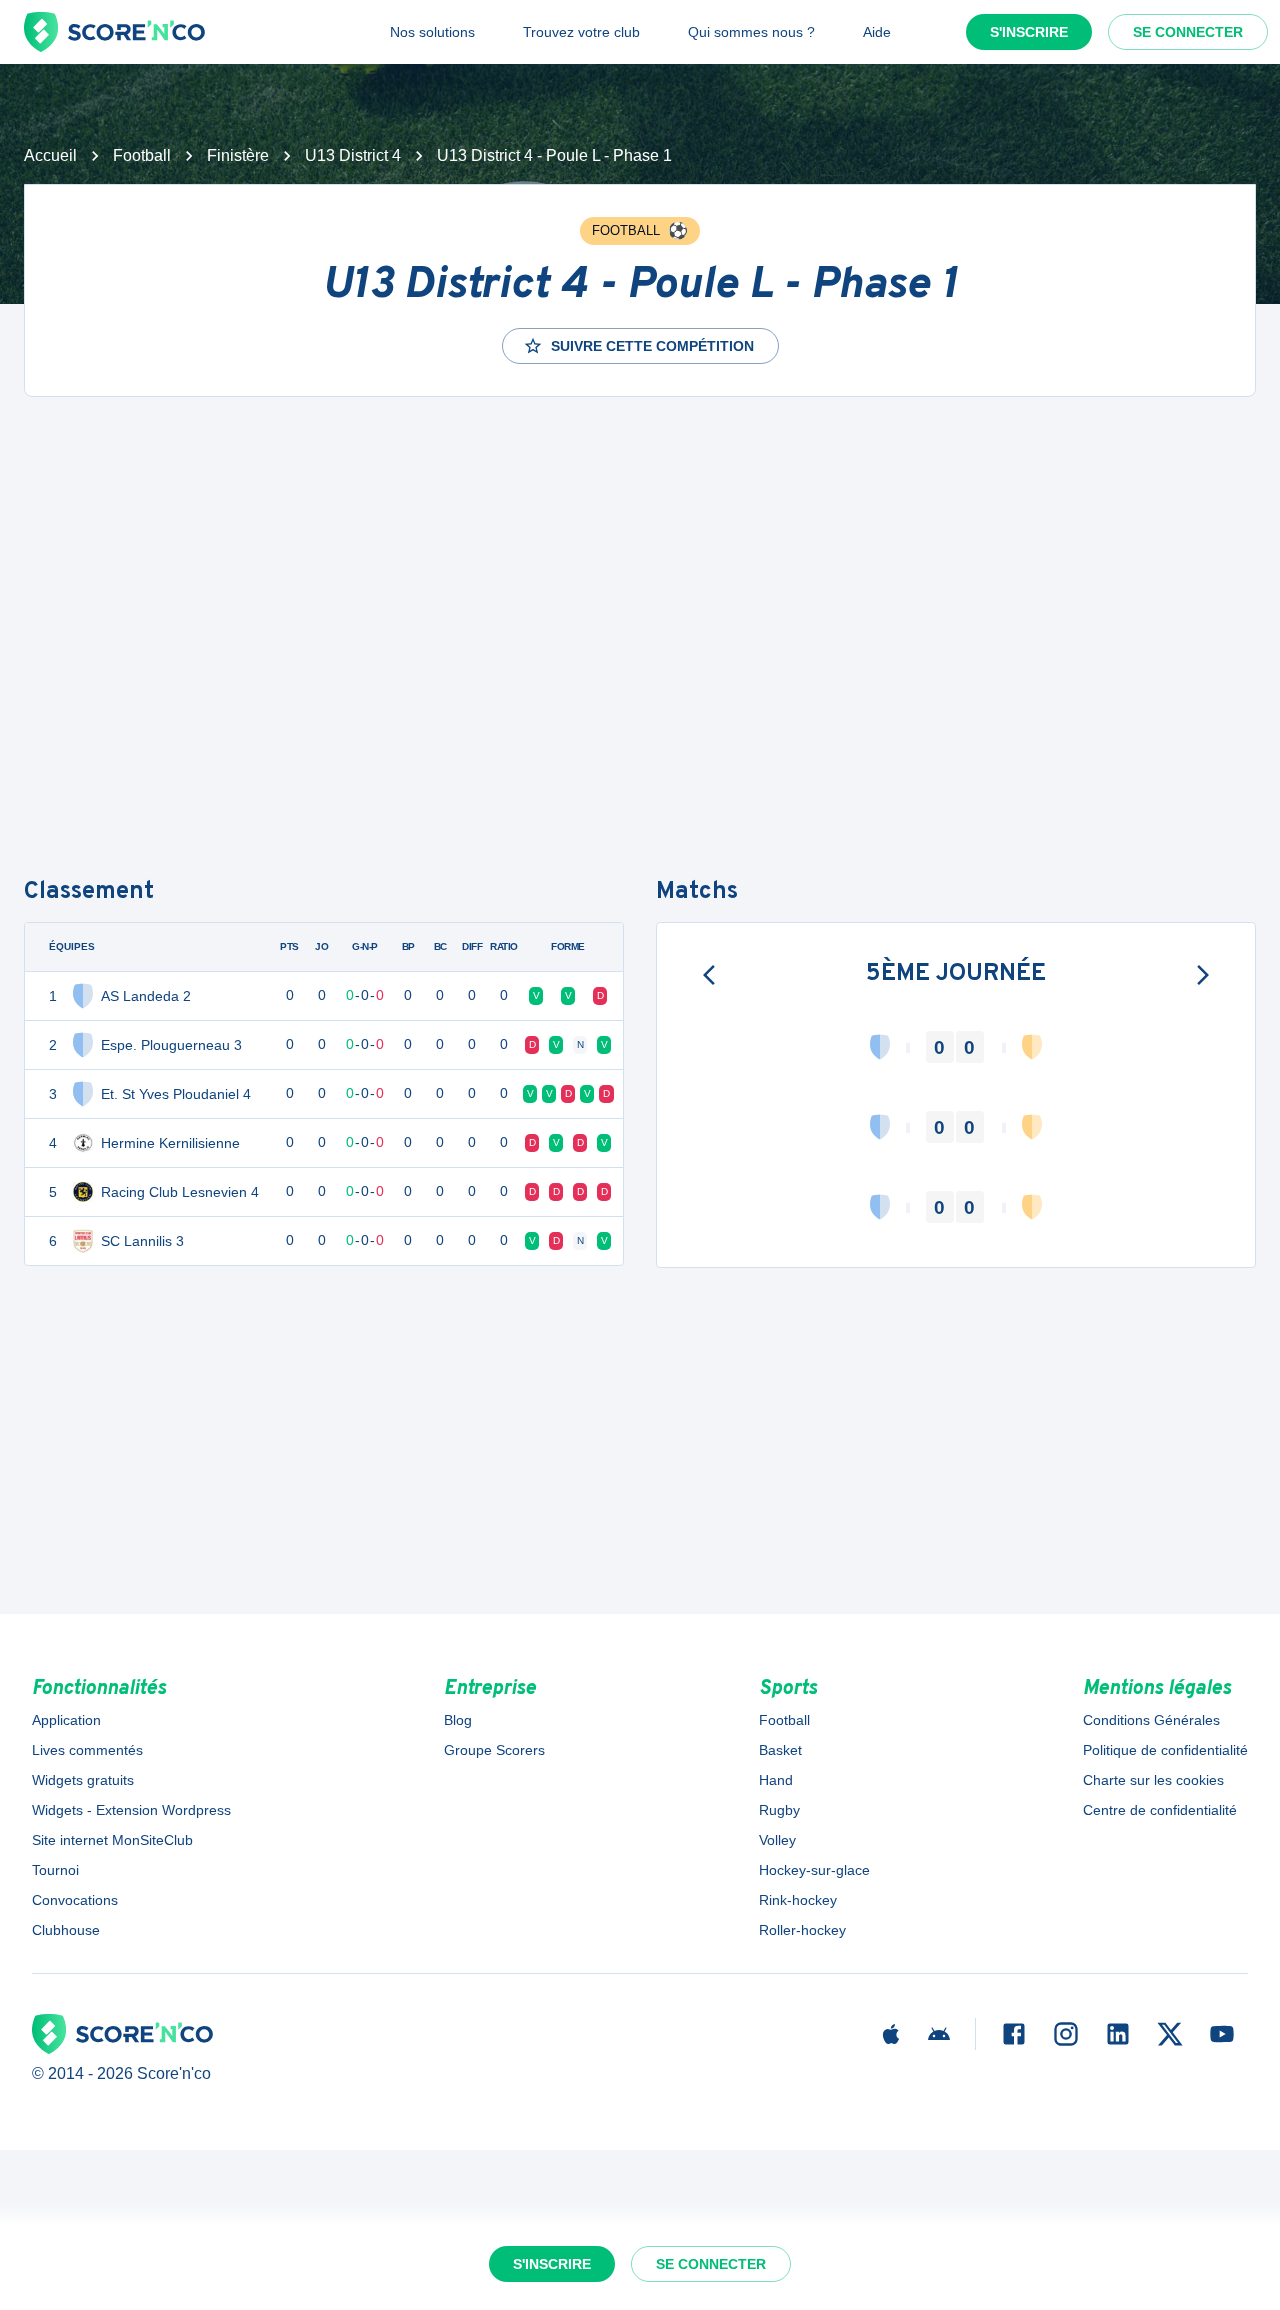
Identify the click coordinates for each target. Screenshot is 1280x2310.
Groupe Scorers (494, 1750)
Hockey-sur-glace (814, 1870)
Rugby (779, 1810)
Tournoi (55, 1870)
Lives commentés (87, 1750)
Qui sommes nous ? (751, 32)
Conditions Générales (1151, 1720)
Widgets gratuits (83, 1780)
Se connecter (1188, 32)
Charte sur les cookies (1153, 1780)
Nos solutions (432, 32)
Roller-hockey (802, 1930)
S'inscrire (1029, 32)
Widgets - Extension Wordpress (131, 1810)
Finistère (238, 155)
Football (142, 155)
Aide (877, 32)
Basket (780, 1750)
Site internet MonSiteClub (112, 1840)
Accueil (50, 155)
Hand (776, 1780)
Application (66, 1720)
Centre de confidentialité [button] (1160, 1810)
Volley (777, 1840)
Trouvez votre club (581, 32)
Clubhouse (66, 1930)
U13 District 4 (353, 155)
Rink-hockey (798, 1900)
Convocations (75, 1900)
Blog (458, 1720)
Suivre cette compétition (652, 346)
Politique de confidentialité (1165, 1750)
